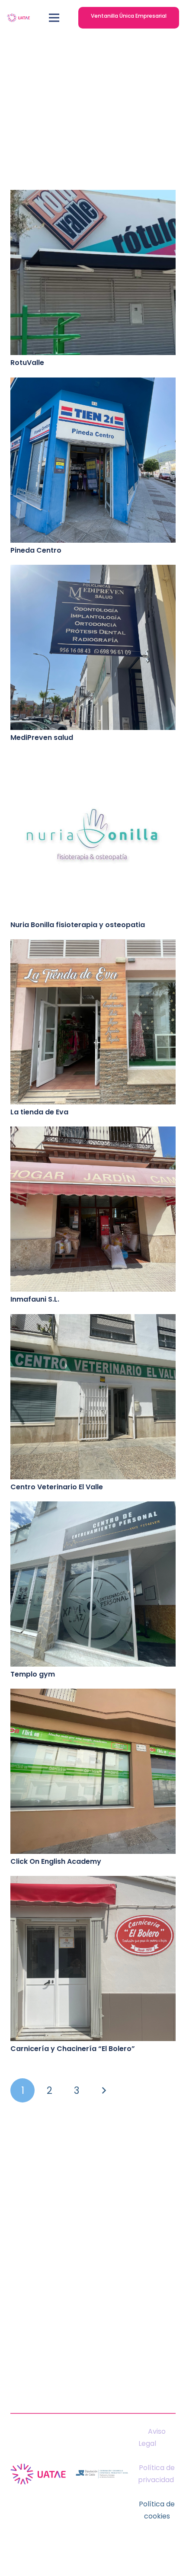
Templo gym (33, 1674)
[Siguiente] (103, 2090)
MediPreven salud (43, 738)
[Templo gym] (93, 1507)
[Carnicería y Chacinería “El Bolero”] (93, 1882)
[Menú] (55, 18)
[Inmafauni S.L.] (93, 1132)
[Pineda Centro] (93, 383)
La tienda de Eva (39, 1112)
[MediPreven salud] (93, 571)
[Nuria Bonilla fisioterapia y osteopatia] (93, 758)
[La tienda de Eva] (93, 945)
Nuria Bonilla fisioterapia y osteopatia (78, 925)
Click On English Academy (56, 1861)
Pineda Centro (36, 550)
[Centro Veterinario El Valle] (93, 1320)
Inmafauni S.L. (35, 1299)
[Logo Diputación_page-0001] (102, 2474)
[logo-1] (18, 18)
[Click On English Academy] (93, 1694)
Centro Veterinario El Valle (57, 1487)
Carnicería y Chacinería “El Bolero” (73, 2049)
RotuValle (27, 363)
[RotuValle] (93, 196)
